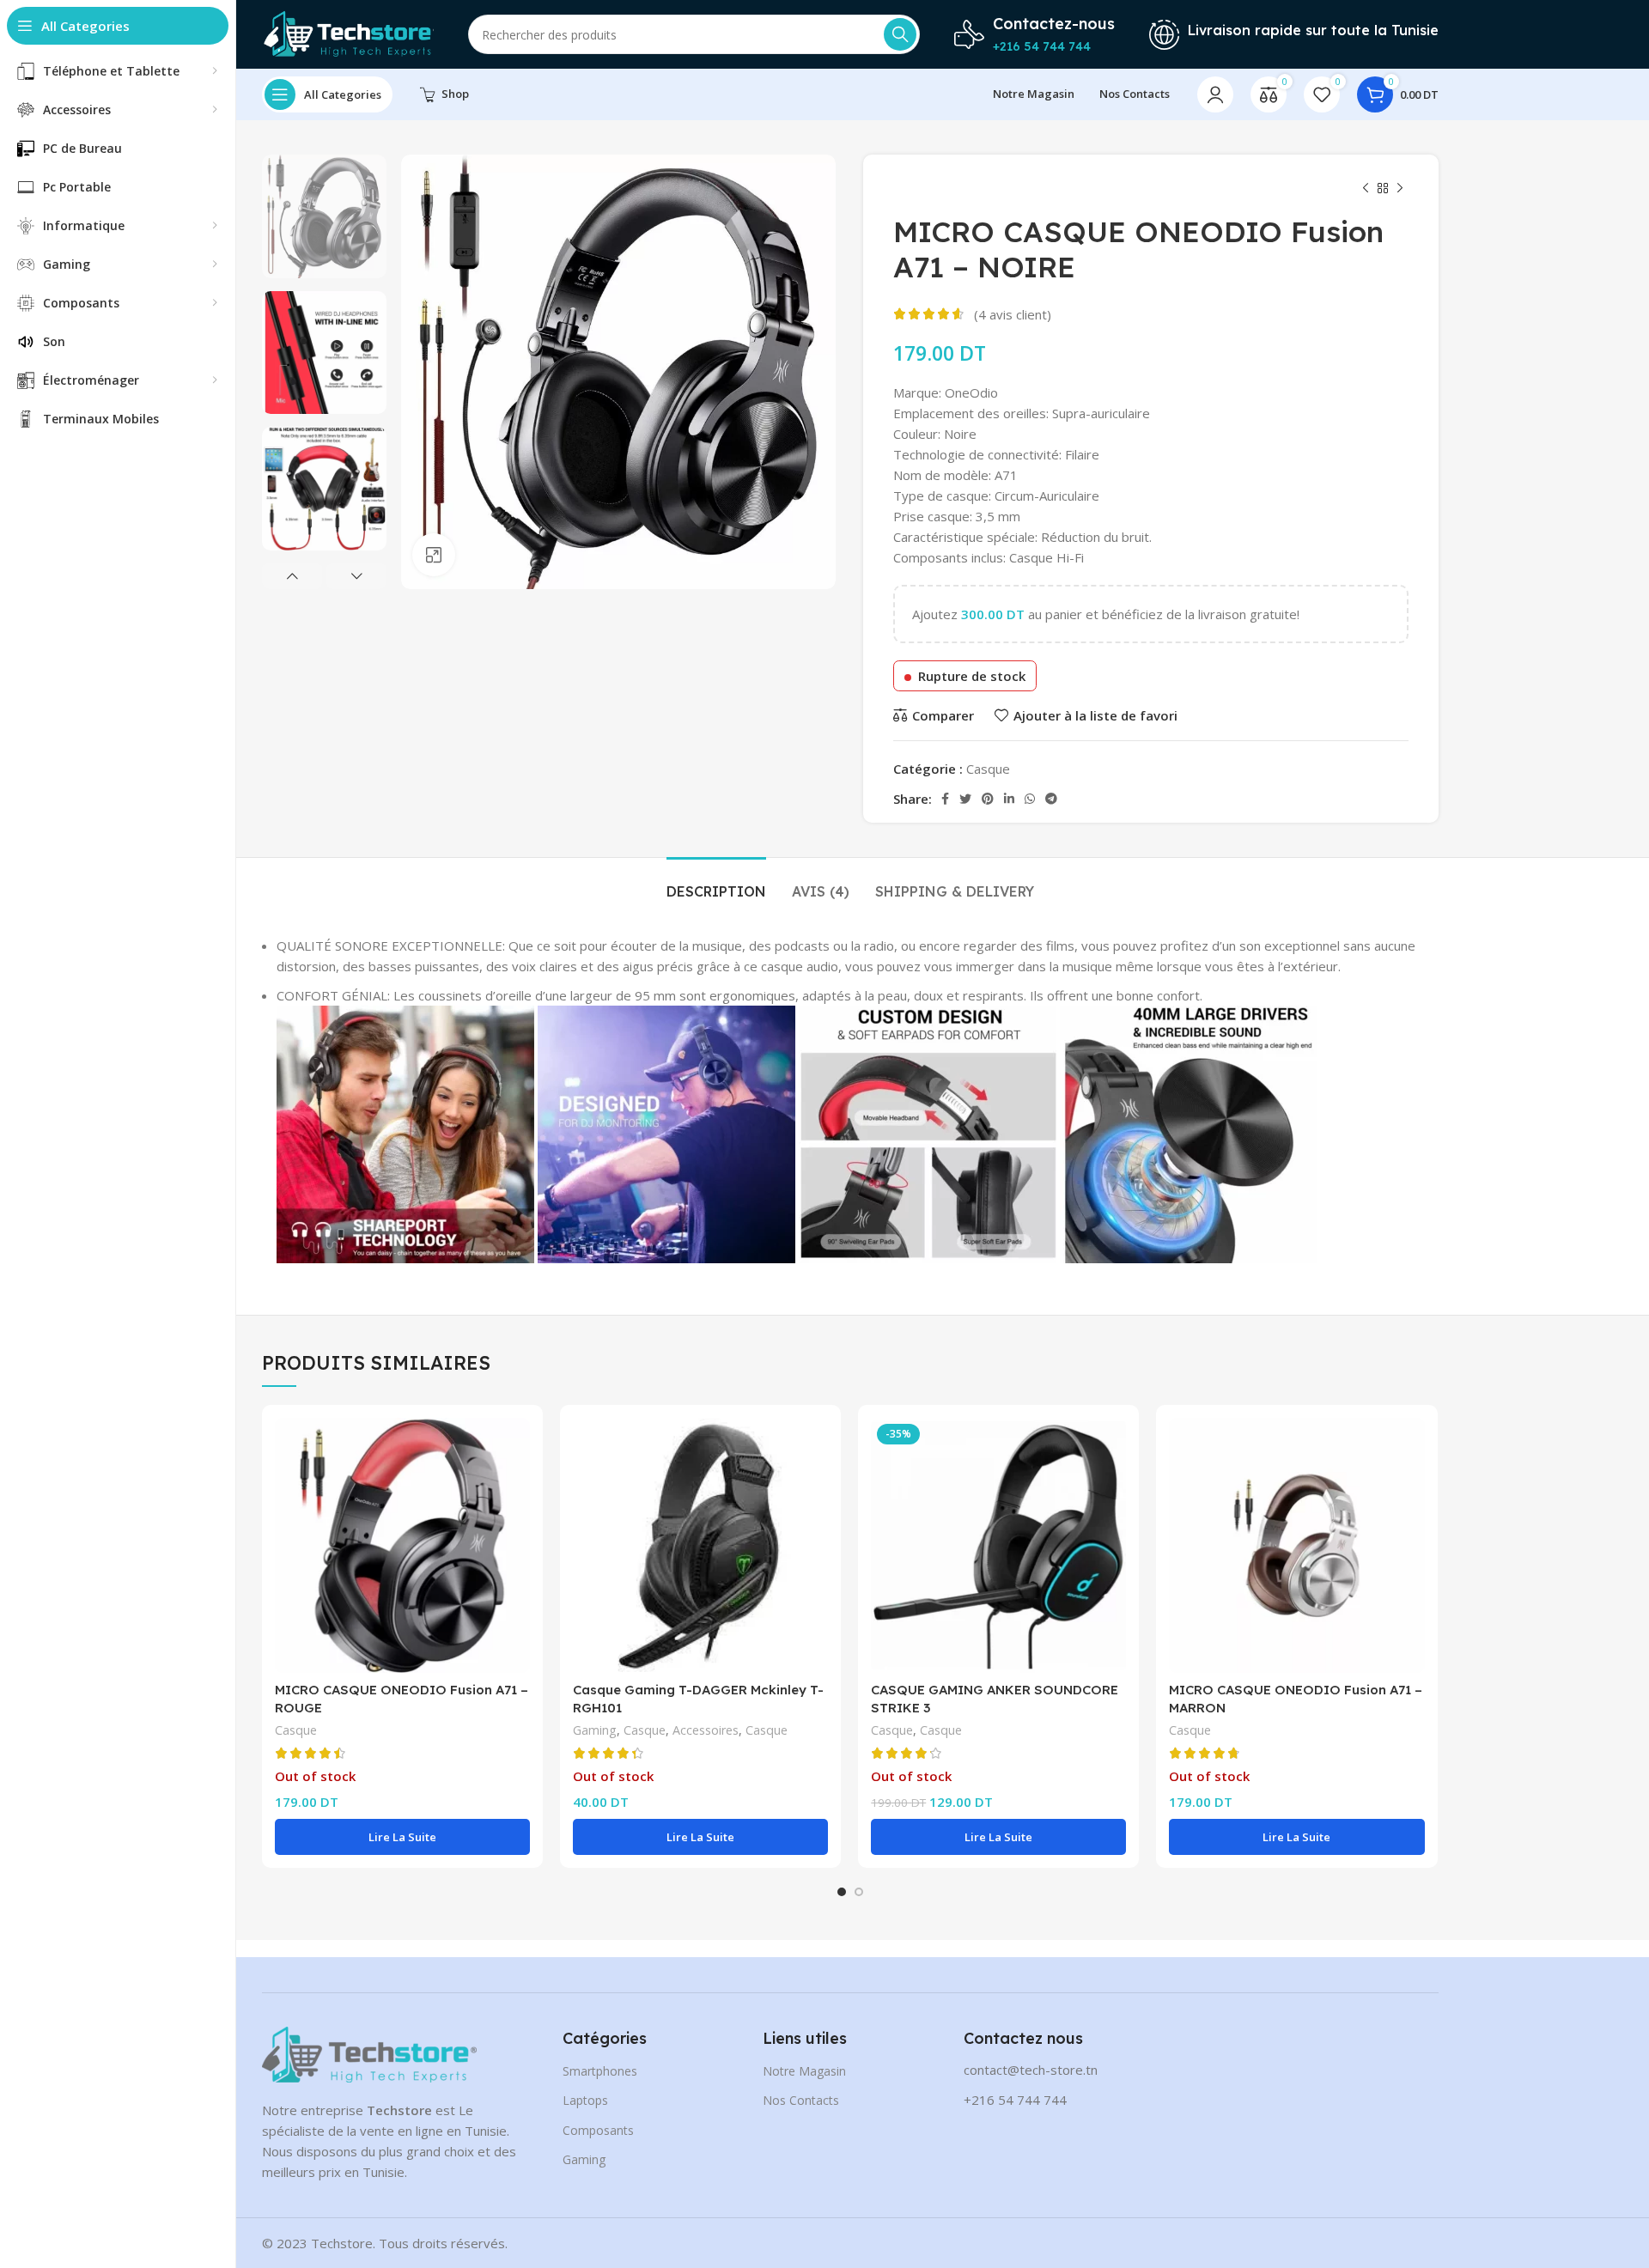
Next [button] (356, 576)
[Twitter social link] (965, 799)
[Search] (900, 34)
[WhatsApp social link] (1030, 799)
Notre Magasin (804, 2071)
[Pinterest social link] (988, 799)
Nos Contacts (801, 2100)
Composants (598, 2130)
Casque (988, 769)
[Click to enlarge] (434, 555)
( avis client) (1013, 314)
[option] (324, 216)
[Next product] (1400, 189)
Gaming (595, 1730)
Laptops (585, 2100)
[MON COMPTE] (1215, 94)
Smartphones (600, 2071)
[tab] (716, 883)
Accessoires (706, 1730)
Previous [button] (292, 576)
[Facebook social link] (945, 799)
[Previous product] (1366, 189)
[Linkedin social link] (1009, 799)
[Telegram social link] (1051, 799)
